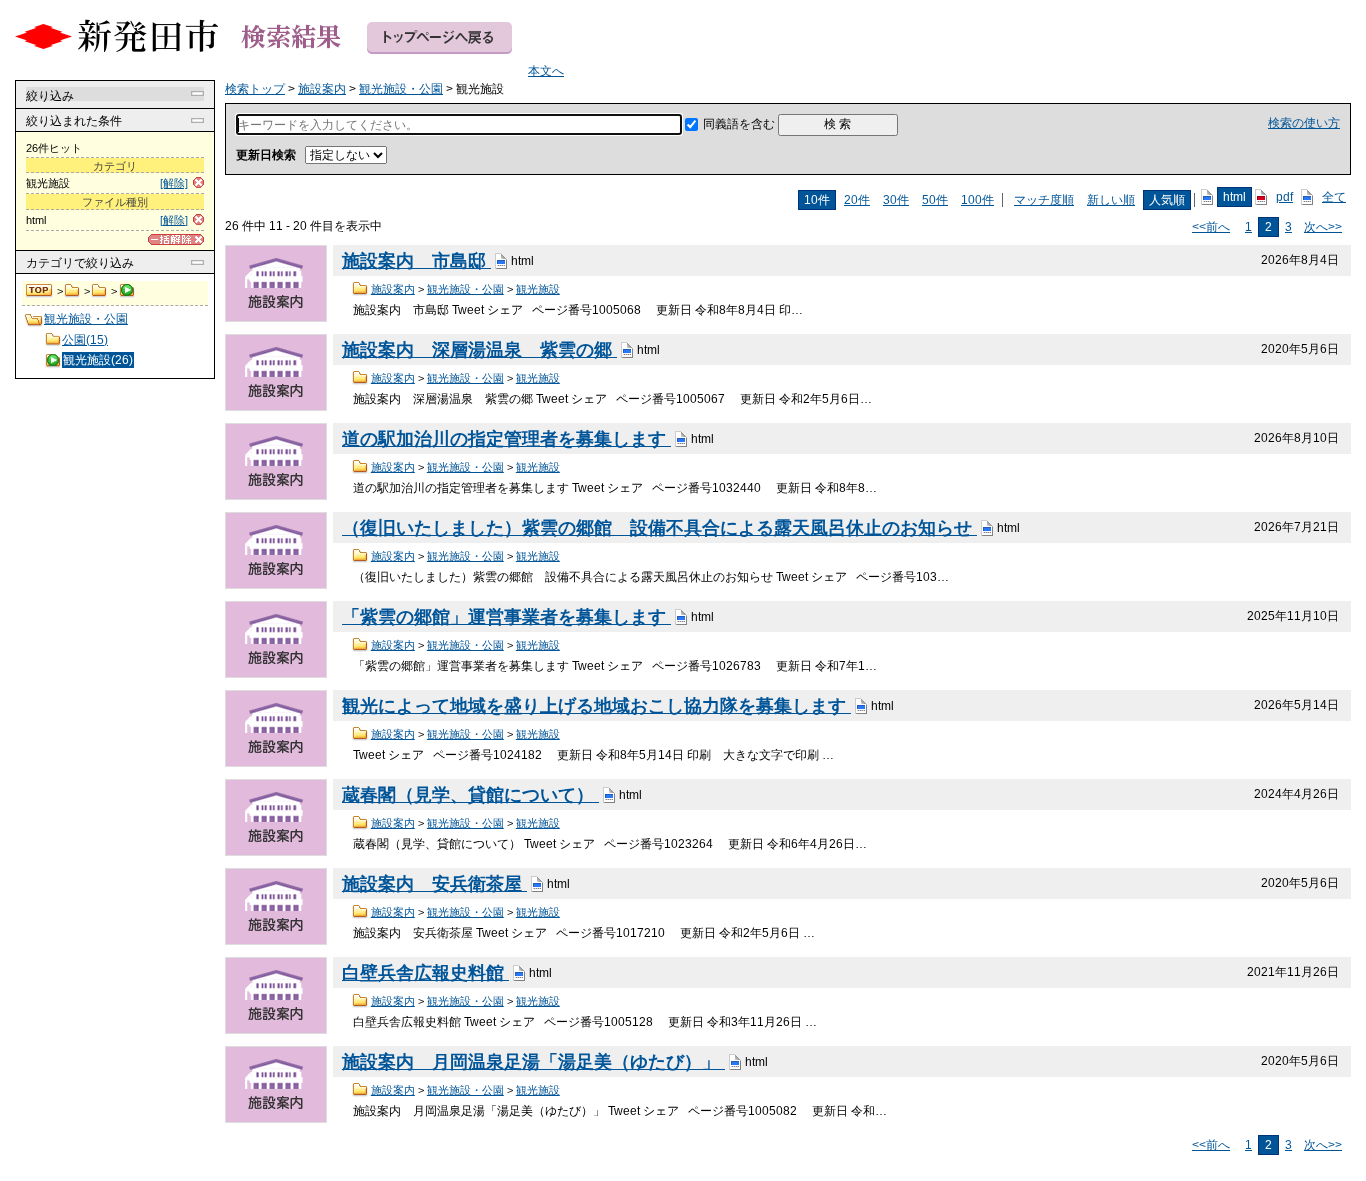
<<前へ (1211, 227)
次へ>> (1323, 227)
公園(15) (85, 340)
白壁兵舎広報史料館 (425, 973)
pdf (1284, 197)
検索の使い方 (1304, 123)
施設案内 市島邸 (416, 261)
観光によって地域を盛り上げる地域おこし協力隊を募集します (596, 706)
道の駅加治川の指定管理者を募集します (506, 439)
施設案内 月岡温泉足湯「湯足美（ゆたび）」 (533, 1062)
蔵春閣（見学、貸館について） (470, 795)
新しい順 (1111, 200)
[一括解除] (176, 239)
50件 (935, 200)
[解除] (174, 183)
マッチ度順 (1044, 200)
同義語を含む (739, 124)
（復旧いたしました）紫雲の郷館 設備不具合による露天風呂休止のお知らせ (659, 528)
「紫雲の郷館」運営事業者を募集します (506, 617)
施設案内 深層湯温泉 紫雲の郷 (479, 350)
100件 (977, 200)
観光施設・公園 (99, 291)
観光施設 (538, 289)
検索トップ (40, 291)
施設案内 (72, 291)
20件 (857, 200)
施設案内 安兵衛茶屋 (434, 884)
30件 (896, 200)
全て (1334, 197)
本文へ (546, 71)
